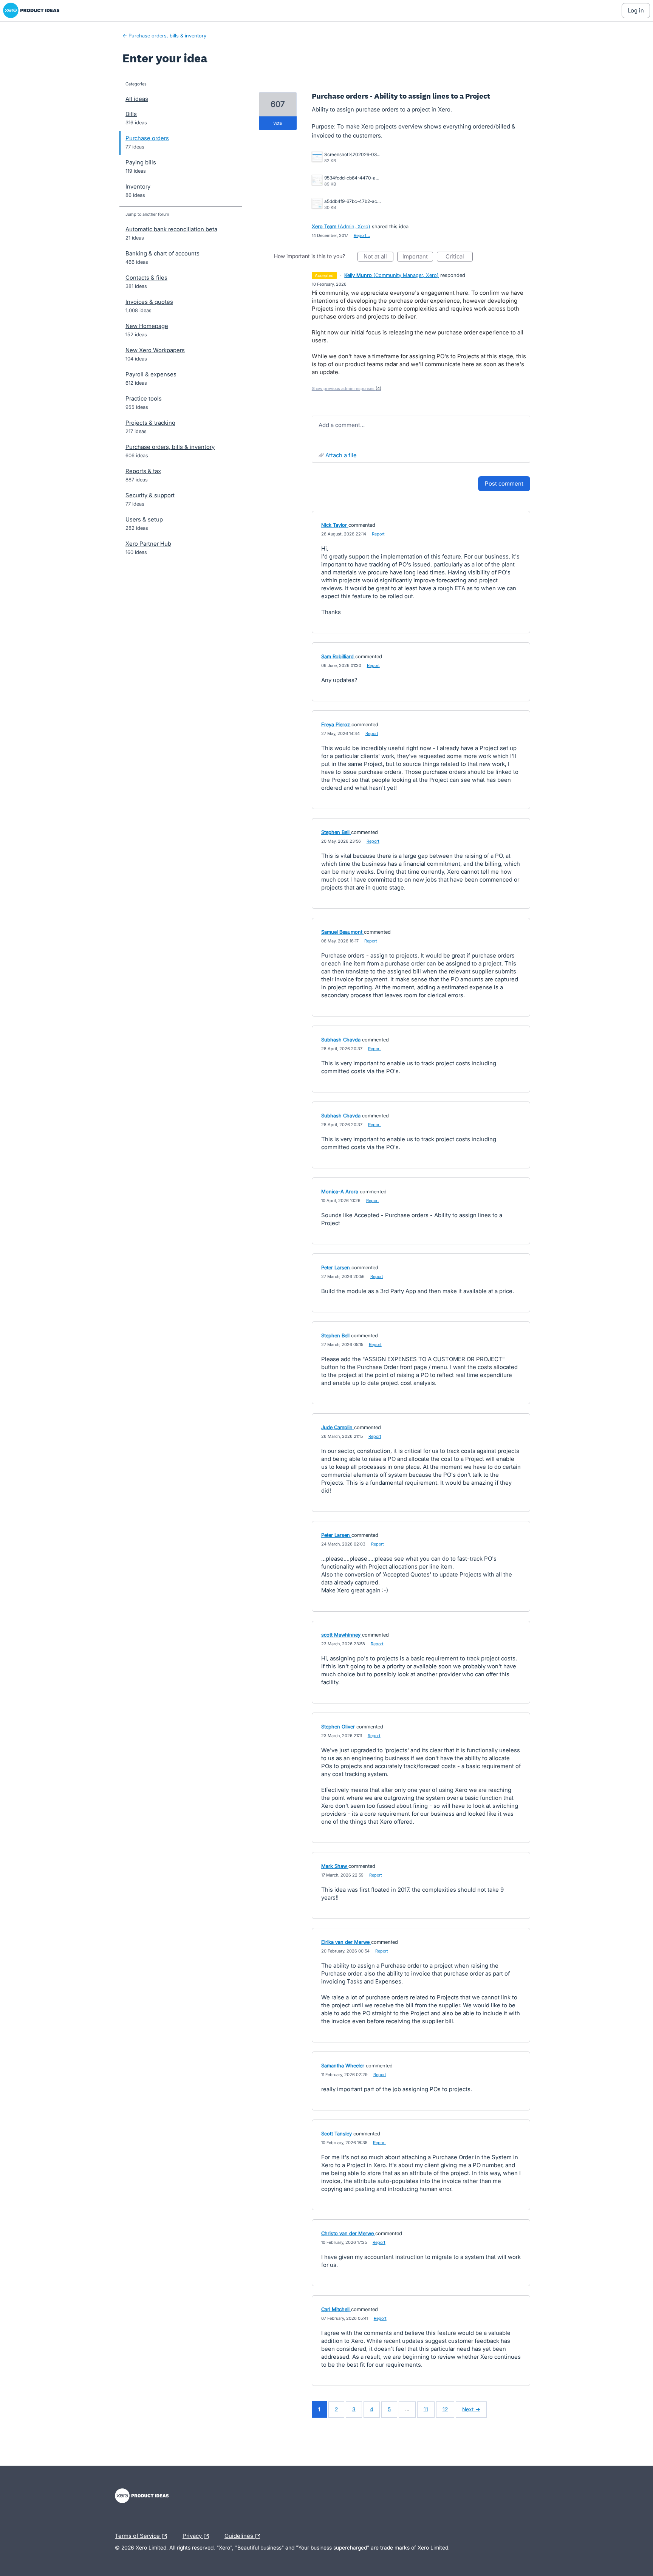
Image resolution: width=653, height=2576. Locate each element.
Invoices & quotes (149, 302)
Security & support (150, 495)
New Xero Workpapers (155, 350)
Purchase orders (147, 138)
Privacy (193, 2535)
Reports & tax (143, 471)
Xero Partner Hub (148, 544)
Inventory (138, 186)
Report (378, 534)
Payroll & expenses (151, 374)
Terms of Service (138, 2535)
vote (278, 123)
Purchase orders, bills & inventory (170, 447)
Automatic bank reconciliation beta (171, 229)
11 (426, 2409)
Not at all (378, 257)
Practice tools (144, 398)
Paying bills (141, 162)
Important (418, 257)
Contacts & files (146, 278)
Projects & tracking (150, 423)
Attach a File (341, 455)
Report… (362, 235)
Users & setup (144, 519)
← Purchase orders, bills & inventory (164, 36)
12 (445, 2409)
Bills (131, 114)
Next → (471, 2409)
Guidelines (240, 2535)
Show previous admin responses (347, 388)
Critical (459, 257)
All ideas (137, 99)
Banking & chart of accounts (162, 253)
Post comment (504, 483)
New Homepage (147, 326)
